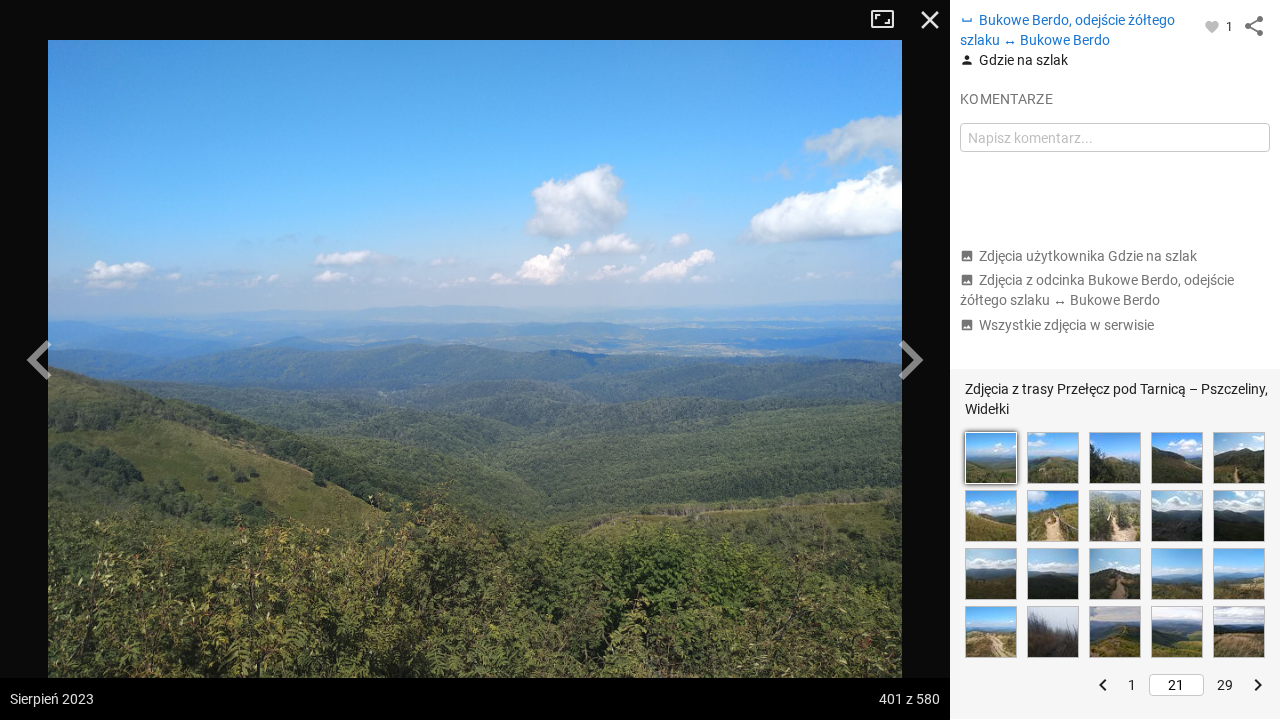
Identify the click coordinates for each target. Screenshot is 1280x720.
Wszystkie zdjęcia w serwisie (1066, 325)
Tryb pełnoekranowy (890, 20)
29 (1225, 685)
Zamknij (930, 20)
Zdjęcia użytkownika (1088, 256)
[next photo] (910, 360)
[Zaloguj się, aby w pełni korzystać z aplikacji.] (1213, 26)
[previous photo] (40, 360)
